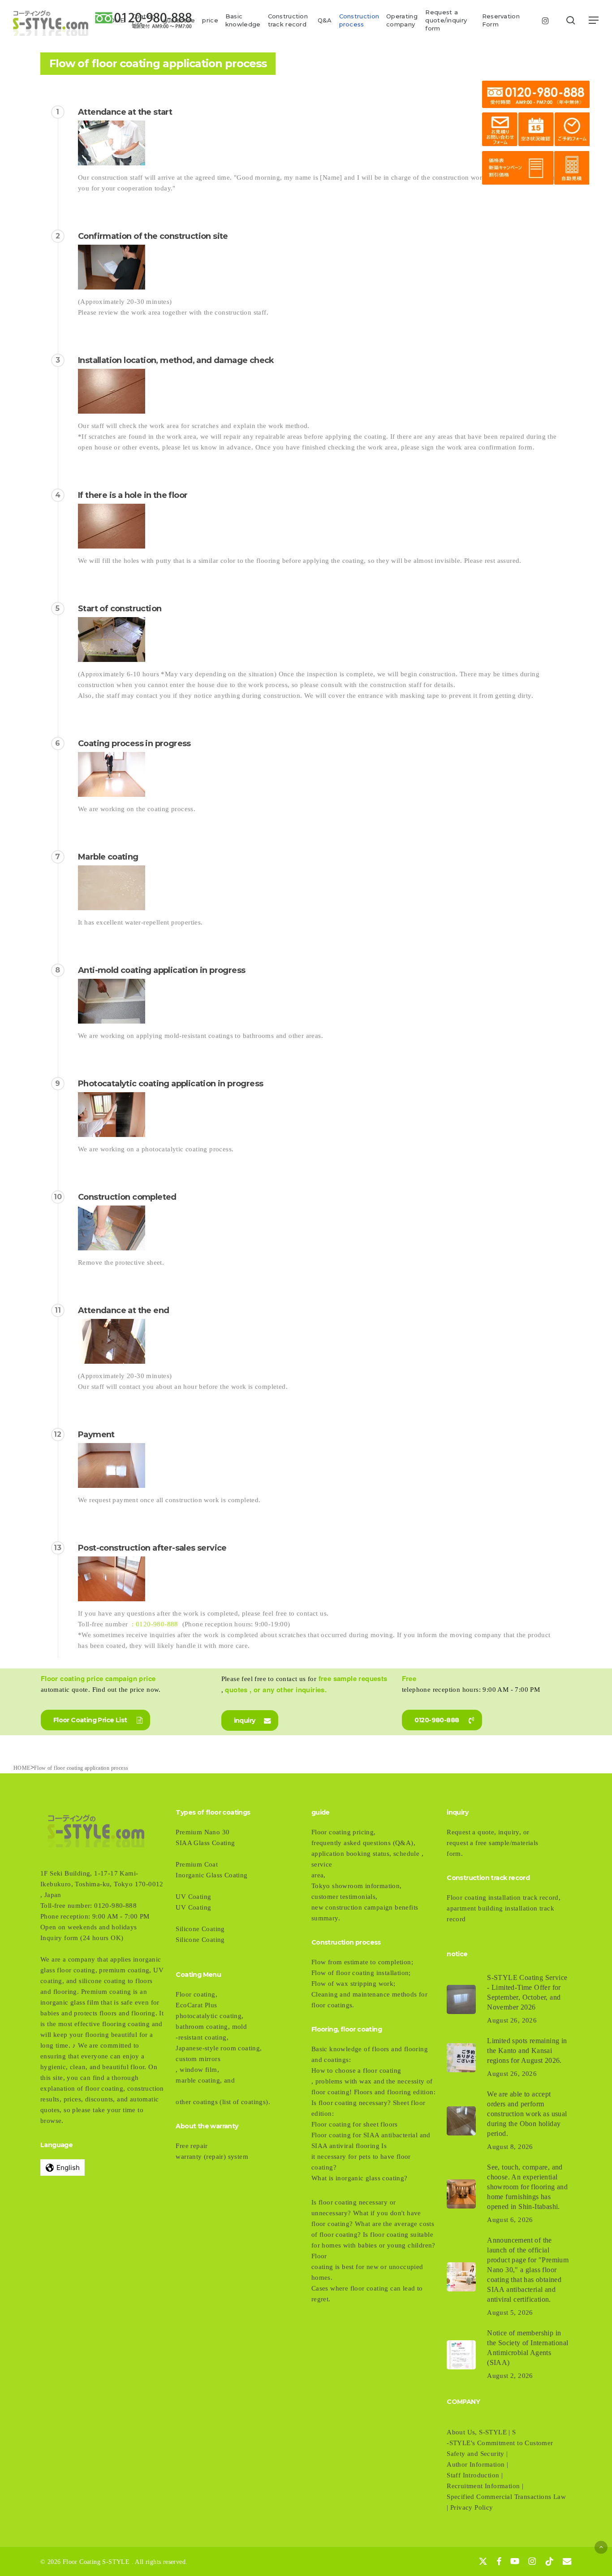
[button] (594, 20)
